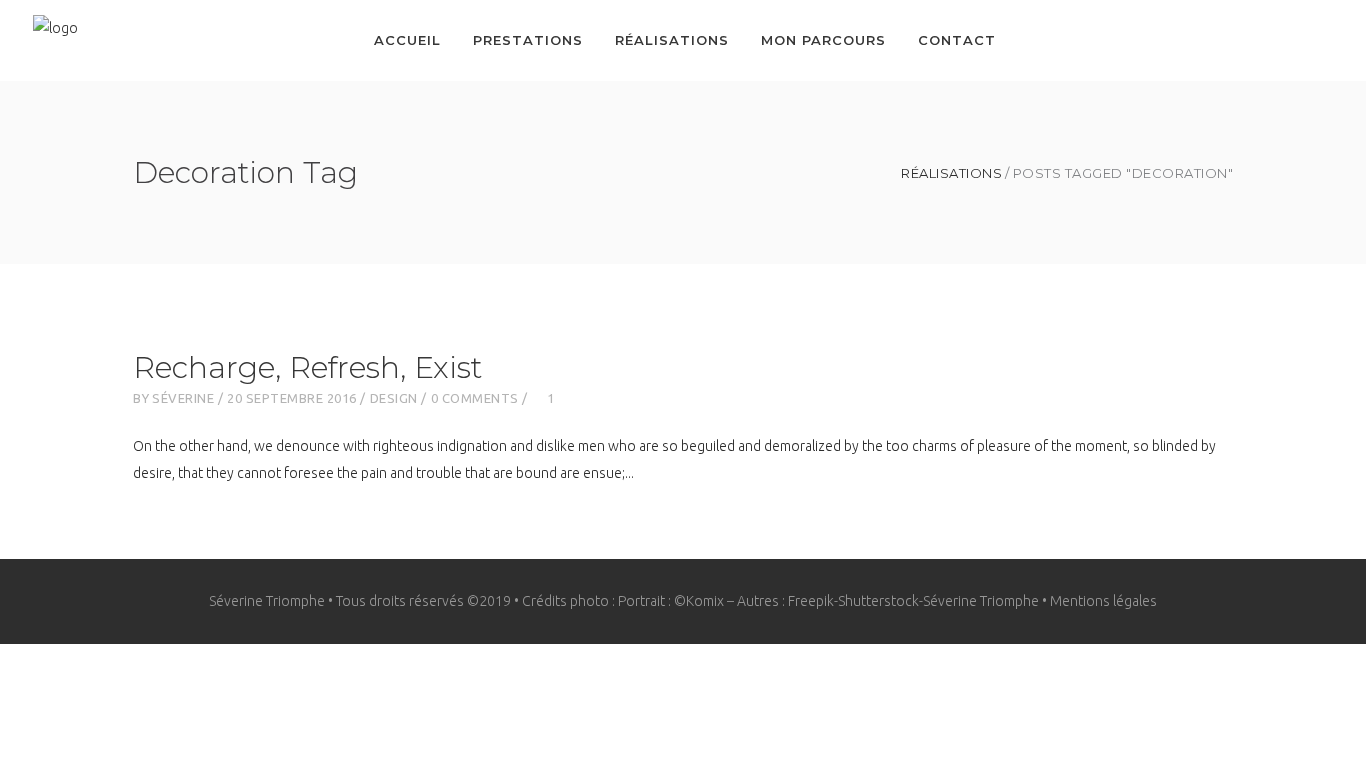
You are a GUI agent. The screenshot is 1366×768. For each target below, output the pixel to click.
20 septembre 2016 (292, 398)
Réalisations (951, 173)
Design (394, 398)
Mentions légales (1103, 601)
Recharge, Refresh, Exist (307, 367)
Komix (705, 601)
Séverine (183, 398)
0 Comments (475, 398)
